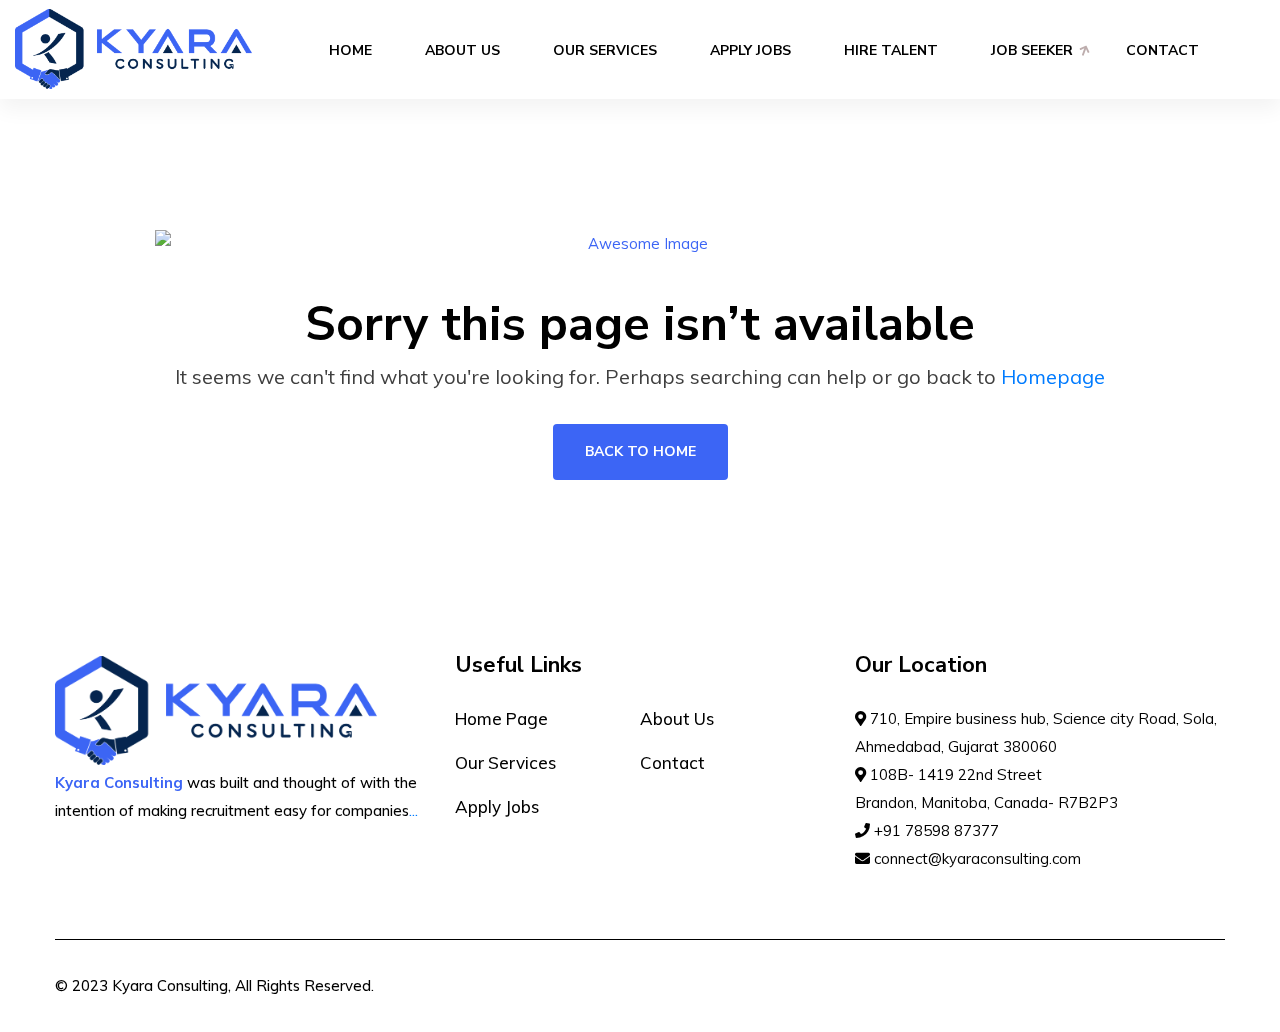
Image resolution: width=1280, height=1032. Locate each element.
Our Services (605, 50)
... (413, 810)
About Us (462, 50)
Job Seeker (1032, 50)
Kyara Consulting (170, 985)
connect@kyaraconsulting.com (975, 858)
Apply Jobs (750, 50)
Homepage (1053, 376)
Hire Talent (891, 50)
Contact (1162, 50)
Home (350, 50)
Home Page (501, 718)
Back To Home (640, 451)
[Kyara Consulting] (133, 47)
